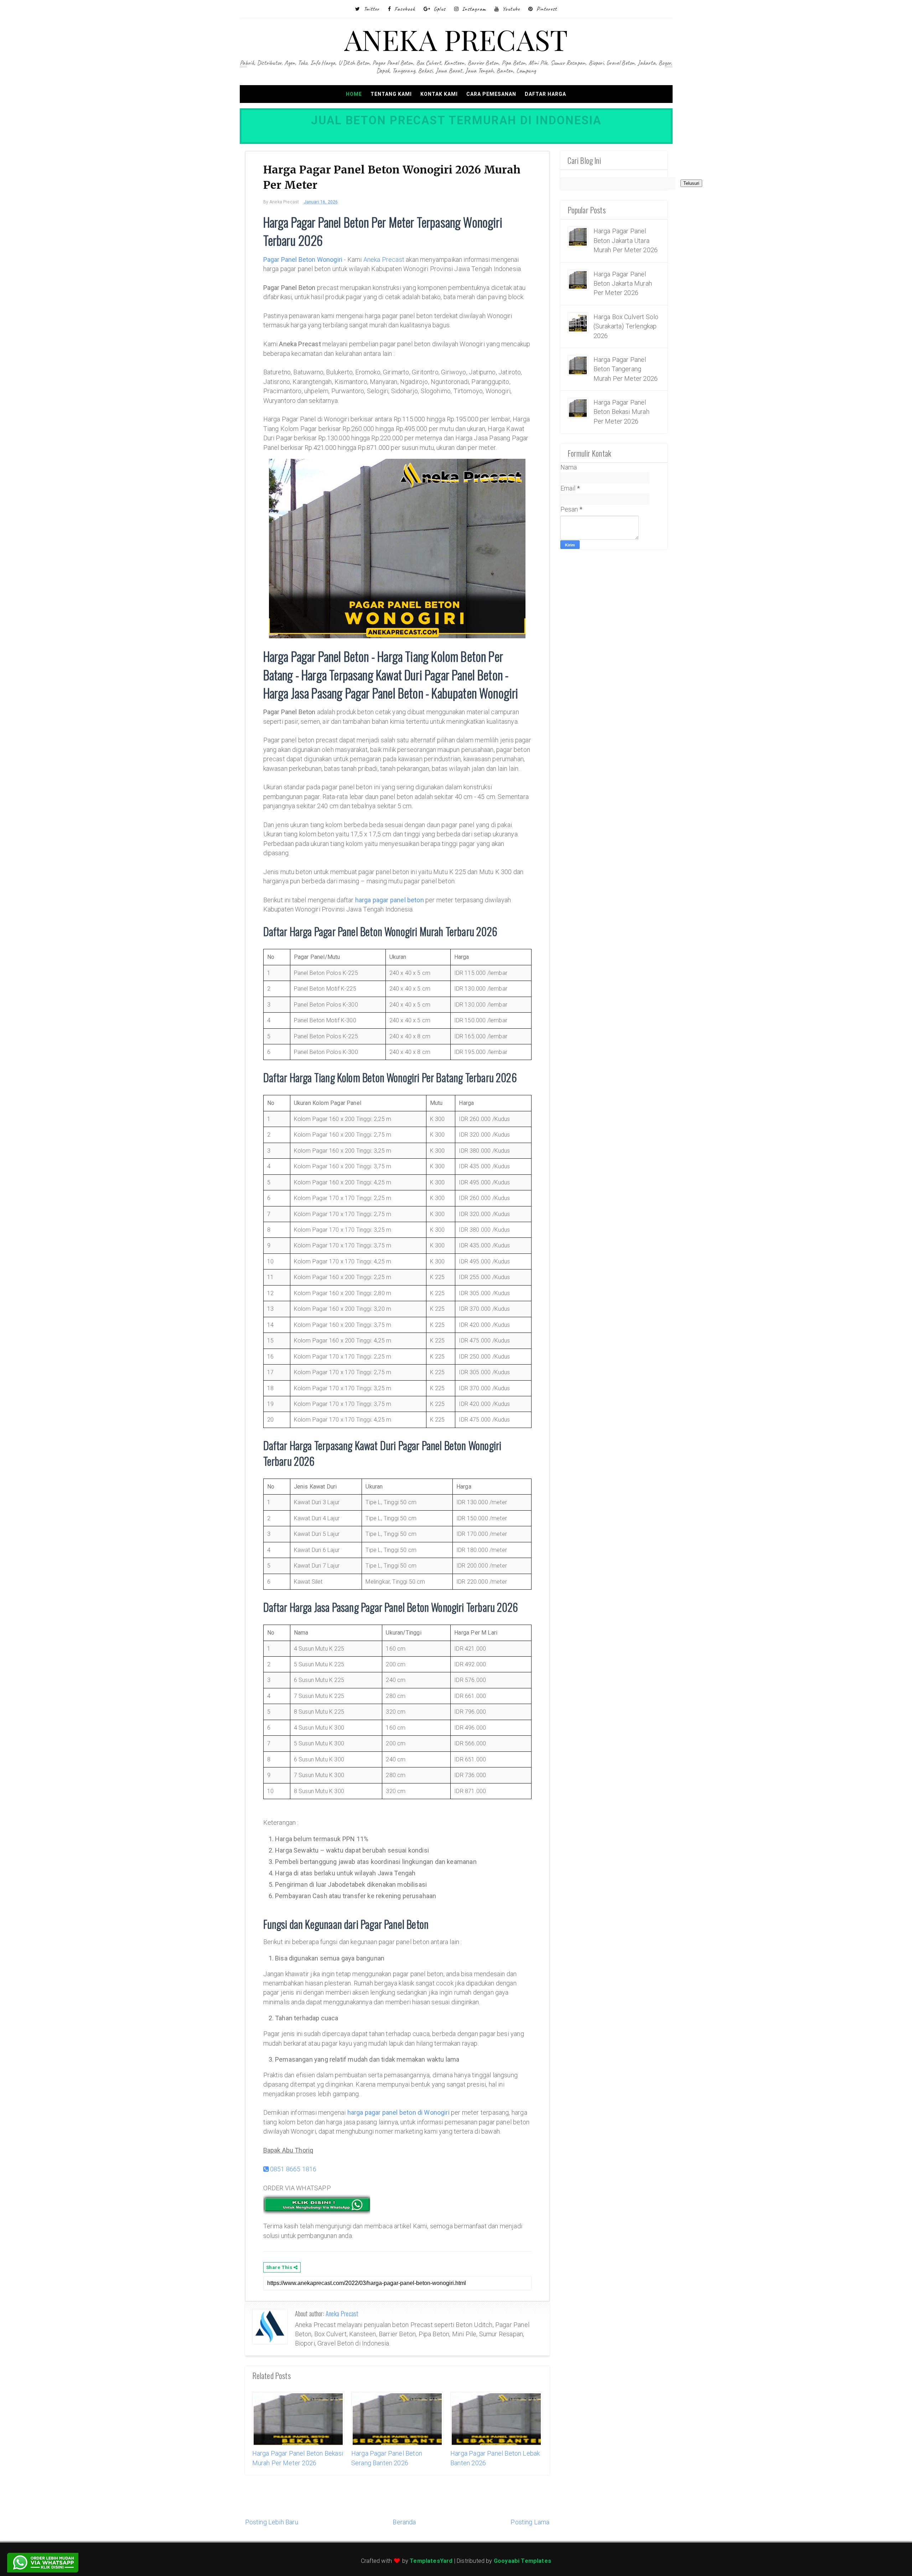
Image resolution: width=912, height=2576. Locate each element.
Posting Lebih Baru (272, 2522)
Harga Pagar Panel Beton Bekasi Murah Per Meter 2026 (621, 412)
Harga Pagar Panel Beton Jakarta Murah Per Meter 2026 (623, 284)
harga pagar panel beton (390, 900)
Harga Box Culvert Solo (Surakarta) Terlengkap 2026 (626, 326)
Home (354, 94)
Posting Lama (530, 2522)
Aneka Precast (384, 259)
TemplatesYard (431, 2561)
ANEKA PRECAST (456, 39)
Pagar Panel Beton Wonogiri (303, 259)
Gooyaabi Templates (522, 2561)
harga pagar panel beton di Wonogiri (398, 2112)
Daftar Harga (545, 94)
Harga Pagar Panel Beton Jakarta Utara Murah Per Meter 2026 (626, 240)
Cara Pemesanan (491, 94)
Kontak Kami (439, 94)
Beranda (404, 2522)
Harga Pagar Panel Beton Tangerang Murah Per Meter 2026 (626, 369)
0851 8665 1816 (293, 2169)
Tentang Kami (391, 94)
